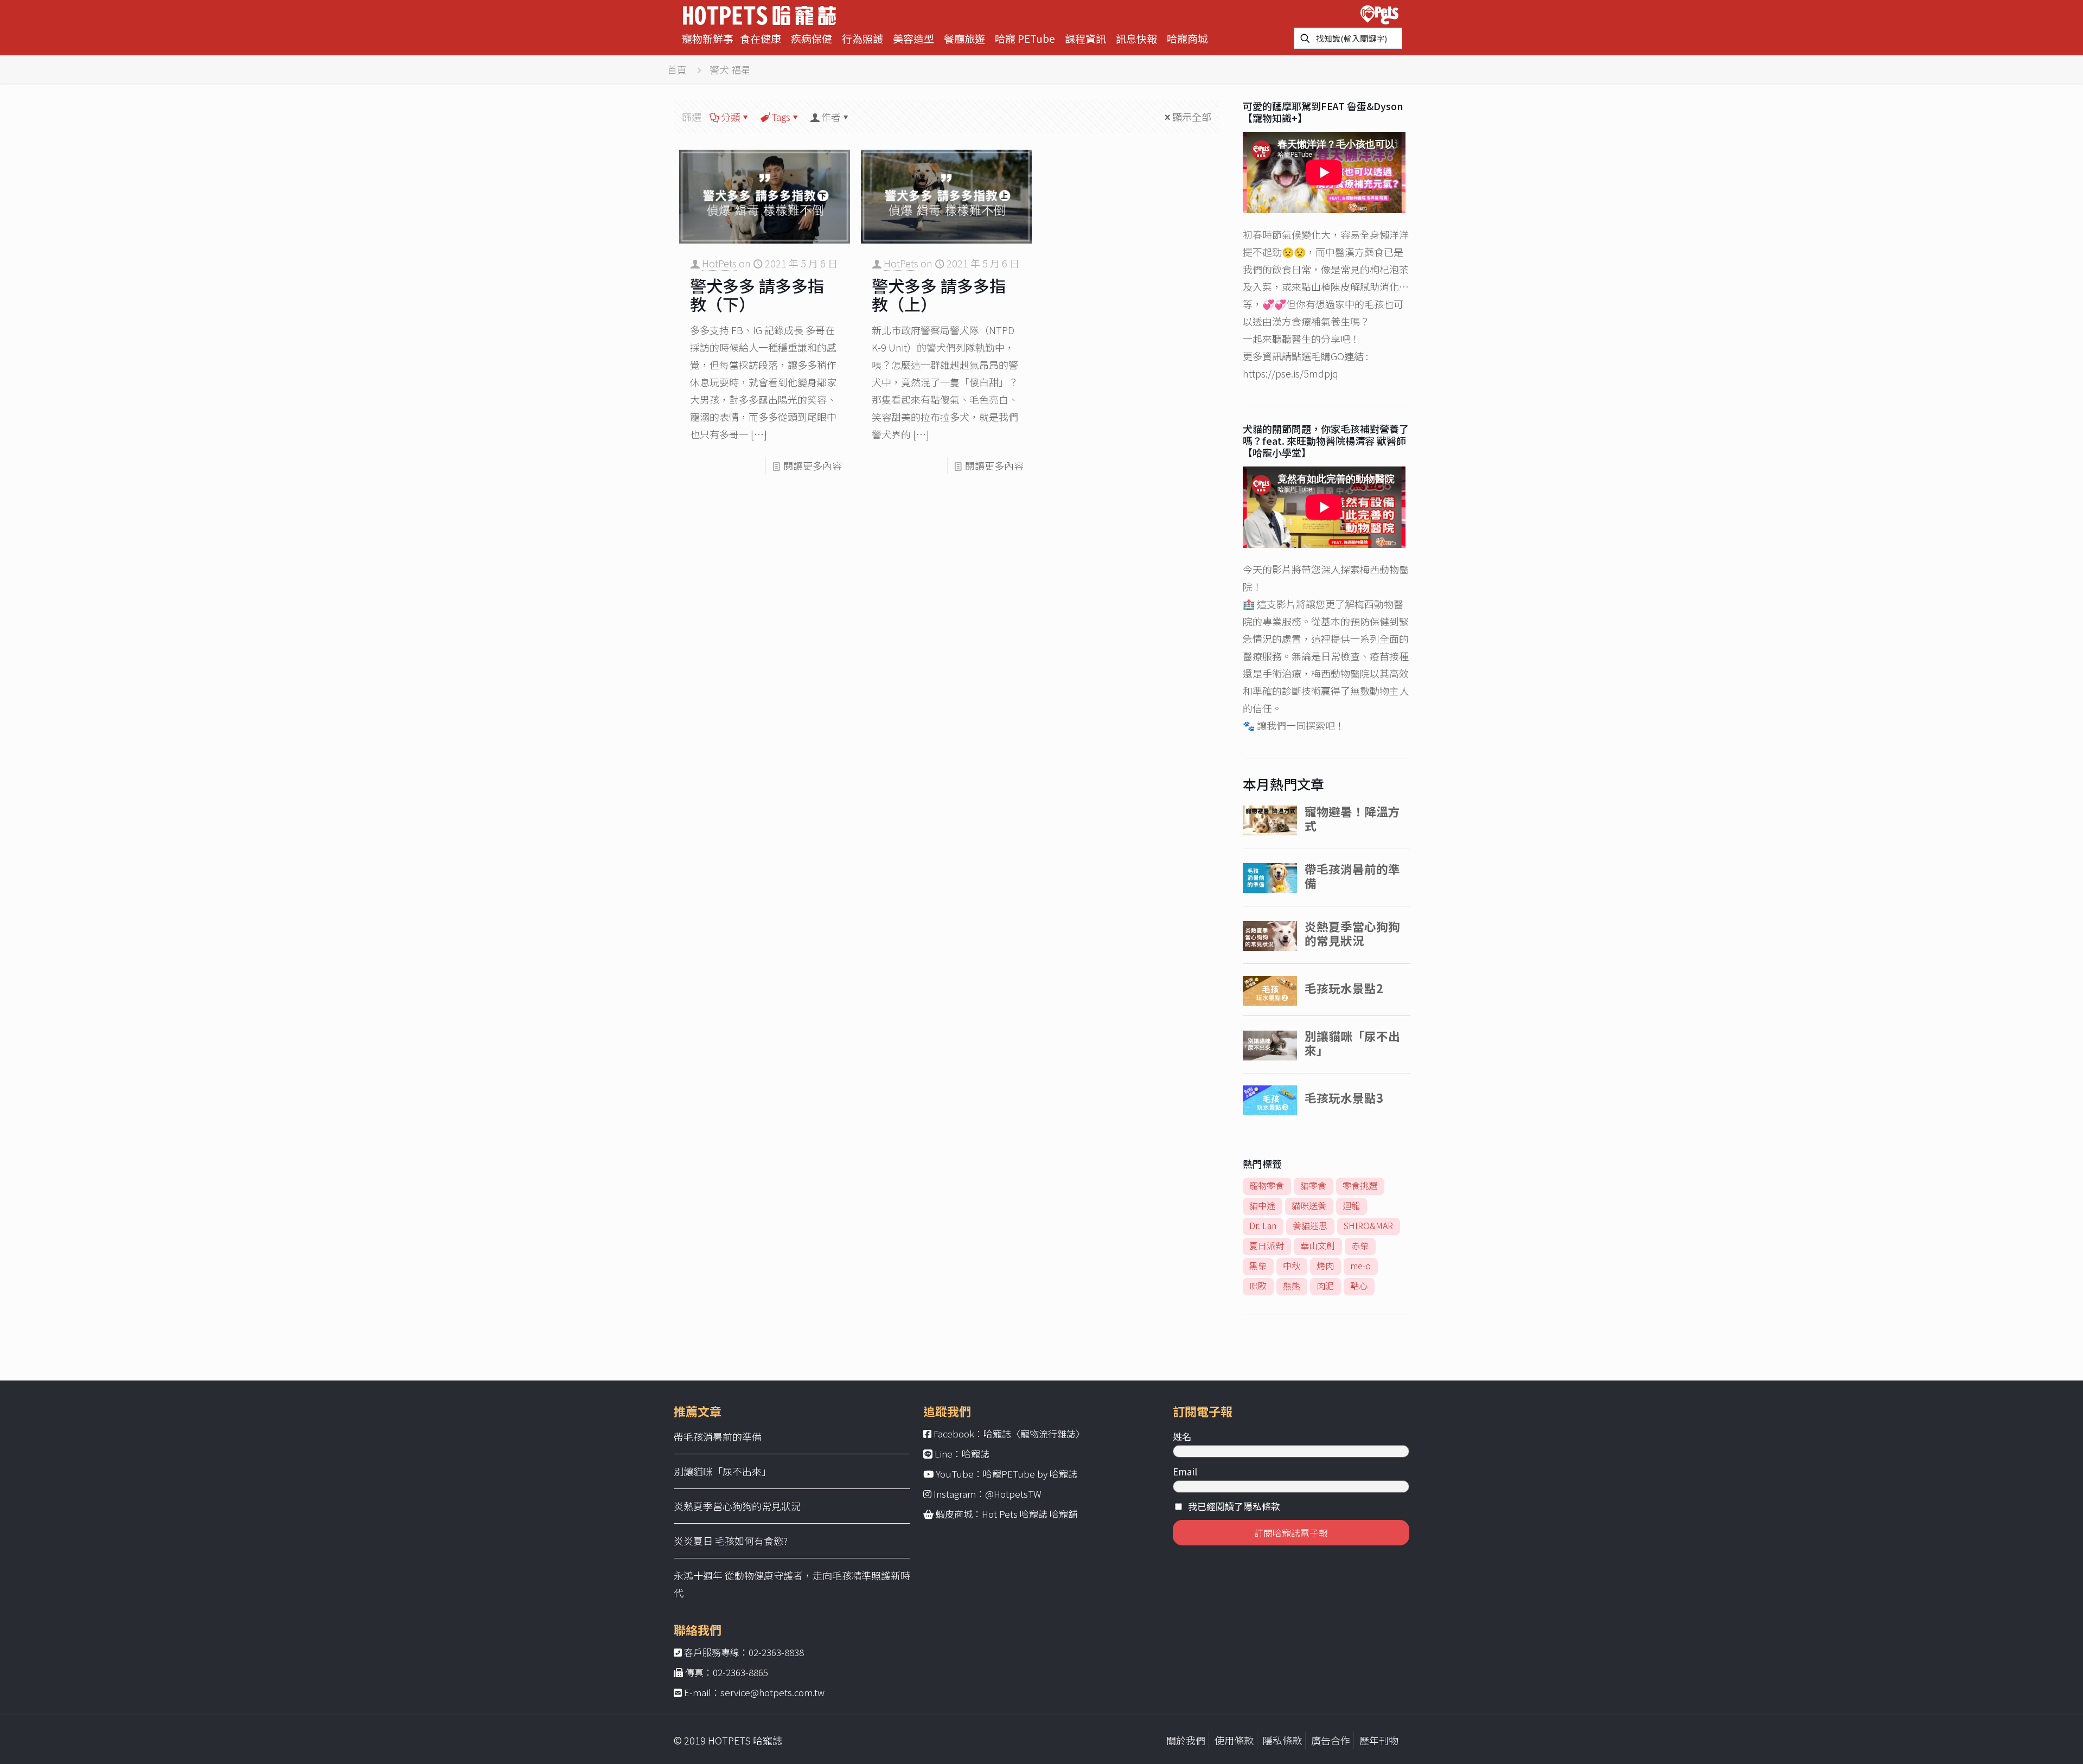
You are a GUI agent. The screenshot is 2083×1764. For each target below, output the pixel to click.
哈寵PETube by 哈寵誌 (1030, 1474)
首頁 (677, 69)
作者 (831, 117)
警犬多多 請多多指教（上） (939, 295)
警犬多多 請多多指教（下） (757, 295)
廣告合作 (1331, 1740)
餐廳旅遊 (964, 38)
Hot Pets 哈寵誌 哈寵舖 (1030, 1514)
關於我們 (1186, 1740)
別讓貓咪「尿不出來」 (723, 1471)
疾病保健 (812, 38)
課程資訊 (1085, 38)
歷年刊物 (1379, 1740)
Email (1185, 1471)
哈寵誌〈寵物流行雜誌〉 (1034, 1433)
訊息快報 (1136, 38)
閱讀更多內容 (813, 465)
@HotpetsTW (1013, 1494)
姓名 (1182, 1436)
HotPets (719, 263)
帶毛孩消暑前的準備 (718, 1436)
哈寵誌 (976, 1453)
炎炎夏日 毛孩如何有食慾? (731, 1541)
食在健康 (761, 38)
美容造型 (913, 38)
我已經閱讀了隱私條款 (1234, 1506)
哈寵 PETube (1025, 38)
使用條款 (1234, 1740)
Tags (781, 117)
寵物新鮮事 (708, 38)
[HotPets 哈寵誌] (759, 14)
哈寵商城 (1187, 38)
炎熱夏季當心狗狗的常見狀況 (737, 1506)
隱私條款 (1282, 1740)
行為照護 (862, 38)
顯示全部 (1192, 117)
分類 (731, 117)
